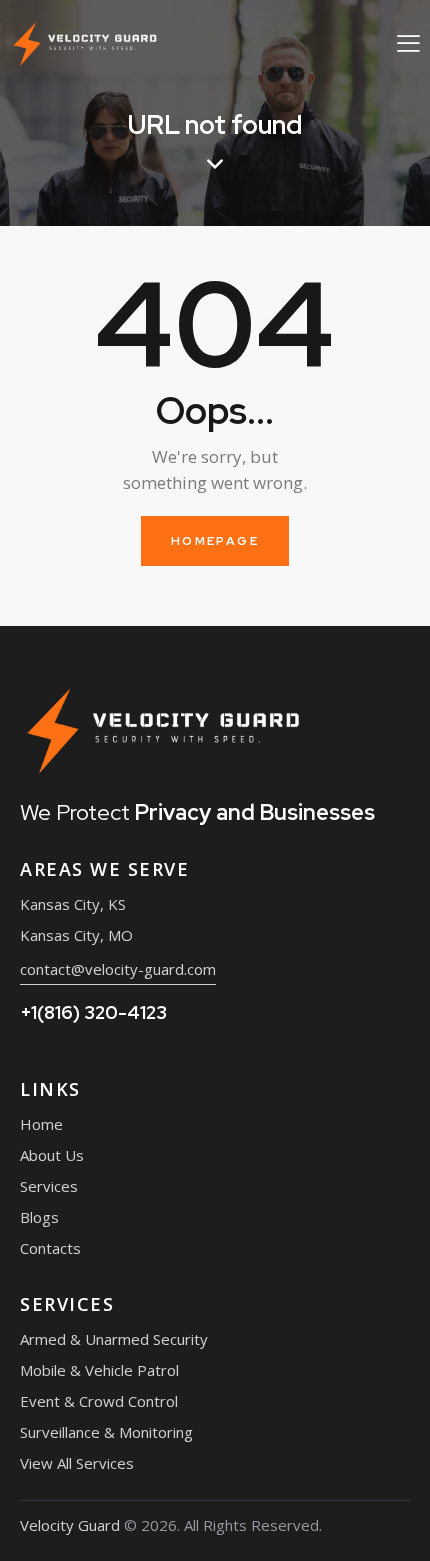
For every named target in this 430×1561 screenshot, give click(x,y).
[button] (408, 42)
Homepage (215, 541)
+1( (93, 1012)
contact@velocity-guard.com (118, 969)
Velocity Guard (70, 1525)
